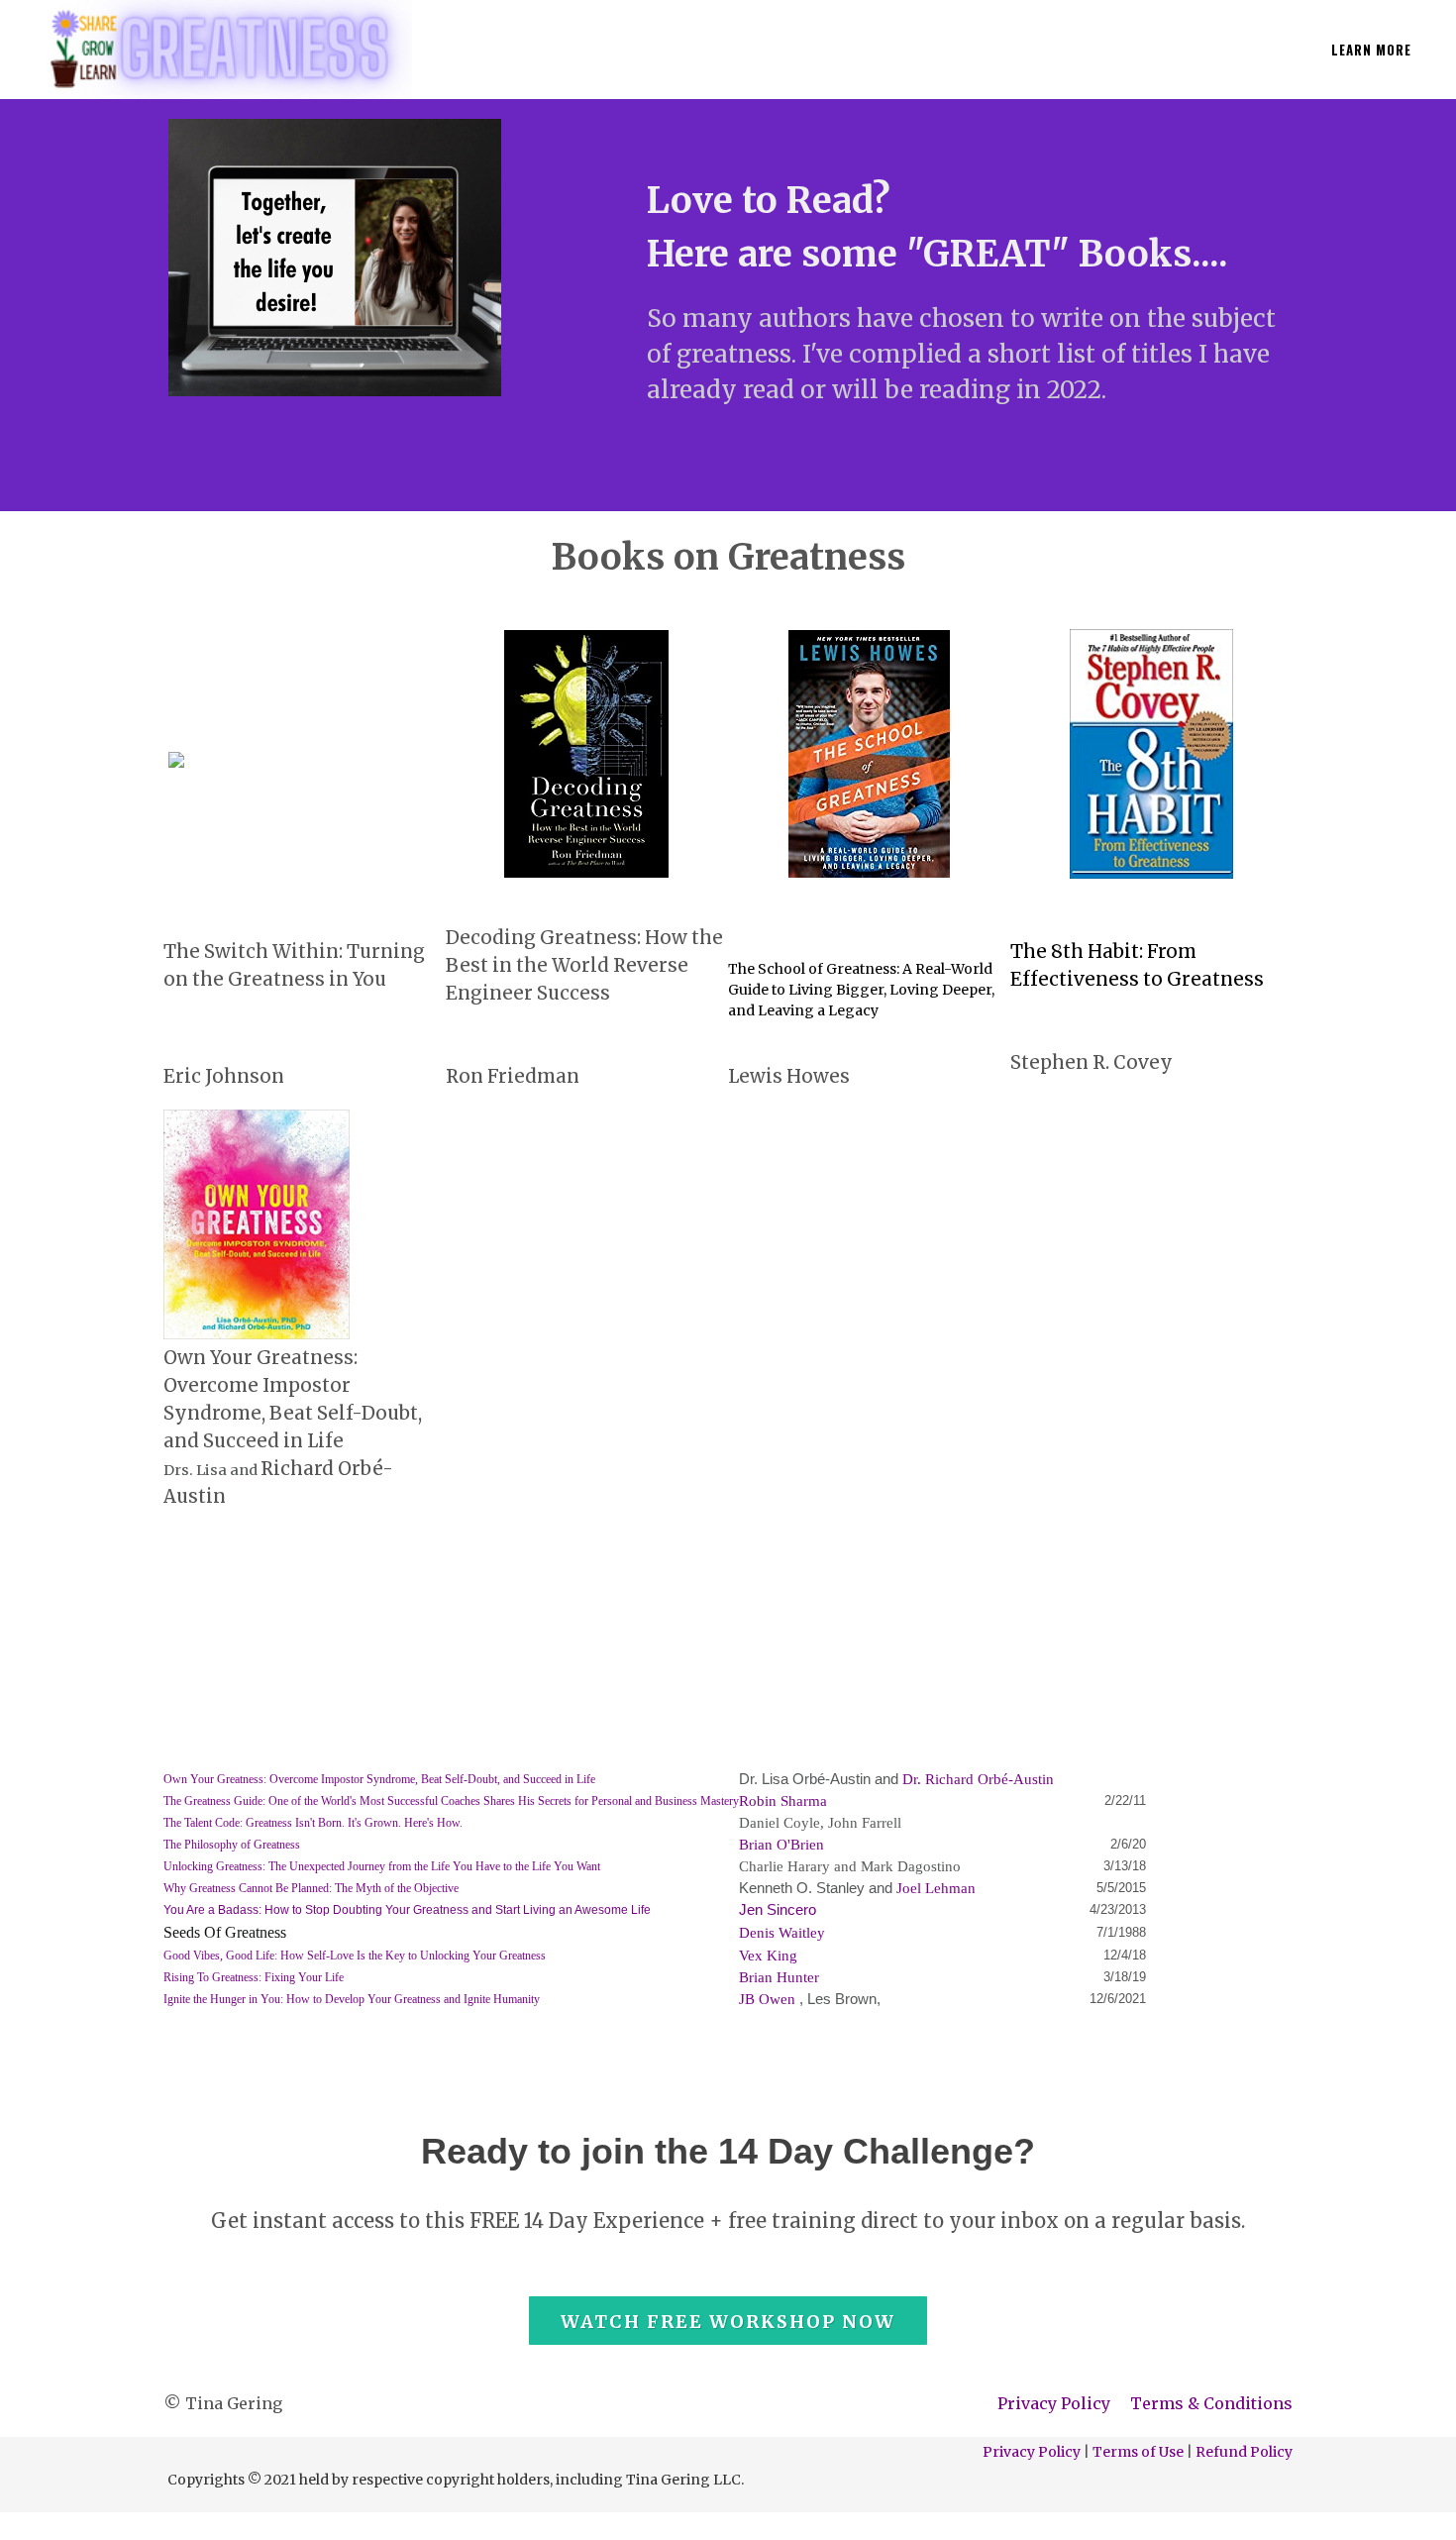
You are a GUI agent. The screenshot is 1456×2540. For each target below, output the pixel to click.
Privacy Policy (1054, 2403)
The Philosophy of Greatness (232, 1845)
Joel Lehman (936, 1888)
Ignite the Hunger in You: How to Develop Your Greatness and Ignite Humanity (352, 1999)
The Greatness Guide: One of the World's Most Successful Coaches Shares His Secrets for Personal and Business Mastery (451, 1801)
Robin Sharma (783, 1801)
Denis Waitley (782, 1933)
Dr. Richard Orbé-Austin (978, 1779)
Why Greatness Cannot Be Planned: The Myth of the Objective (311, 1888)
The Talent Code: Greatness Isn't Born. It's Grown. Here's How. (313, 1823)
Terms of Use (1138, 2452)
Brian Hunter (779, 1977)
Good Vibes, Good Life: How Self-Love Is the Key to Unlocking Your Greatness (355, 1956)
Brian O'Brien (781, 1845)
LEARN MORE (1371, 50)
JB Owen (767, 1999)
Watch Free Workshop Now (728, 2322)
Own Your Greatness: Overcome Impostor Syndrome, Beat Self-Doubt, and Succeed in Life (379, 1779)
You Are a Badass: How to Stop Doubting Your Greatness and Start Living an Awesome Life (407, 1910)
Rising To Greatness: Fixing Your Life (254, 1977)
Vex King (768, 1956)
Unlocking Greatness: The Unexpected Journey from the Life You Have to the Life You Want (382, 1866)
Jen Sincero (778, 1910)
